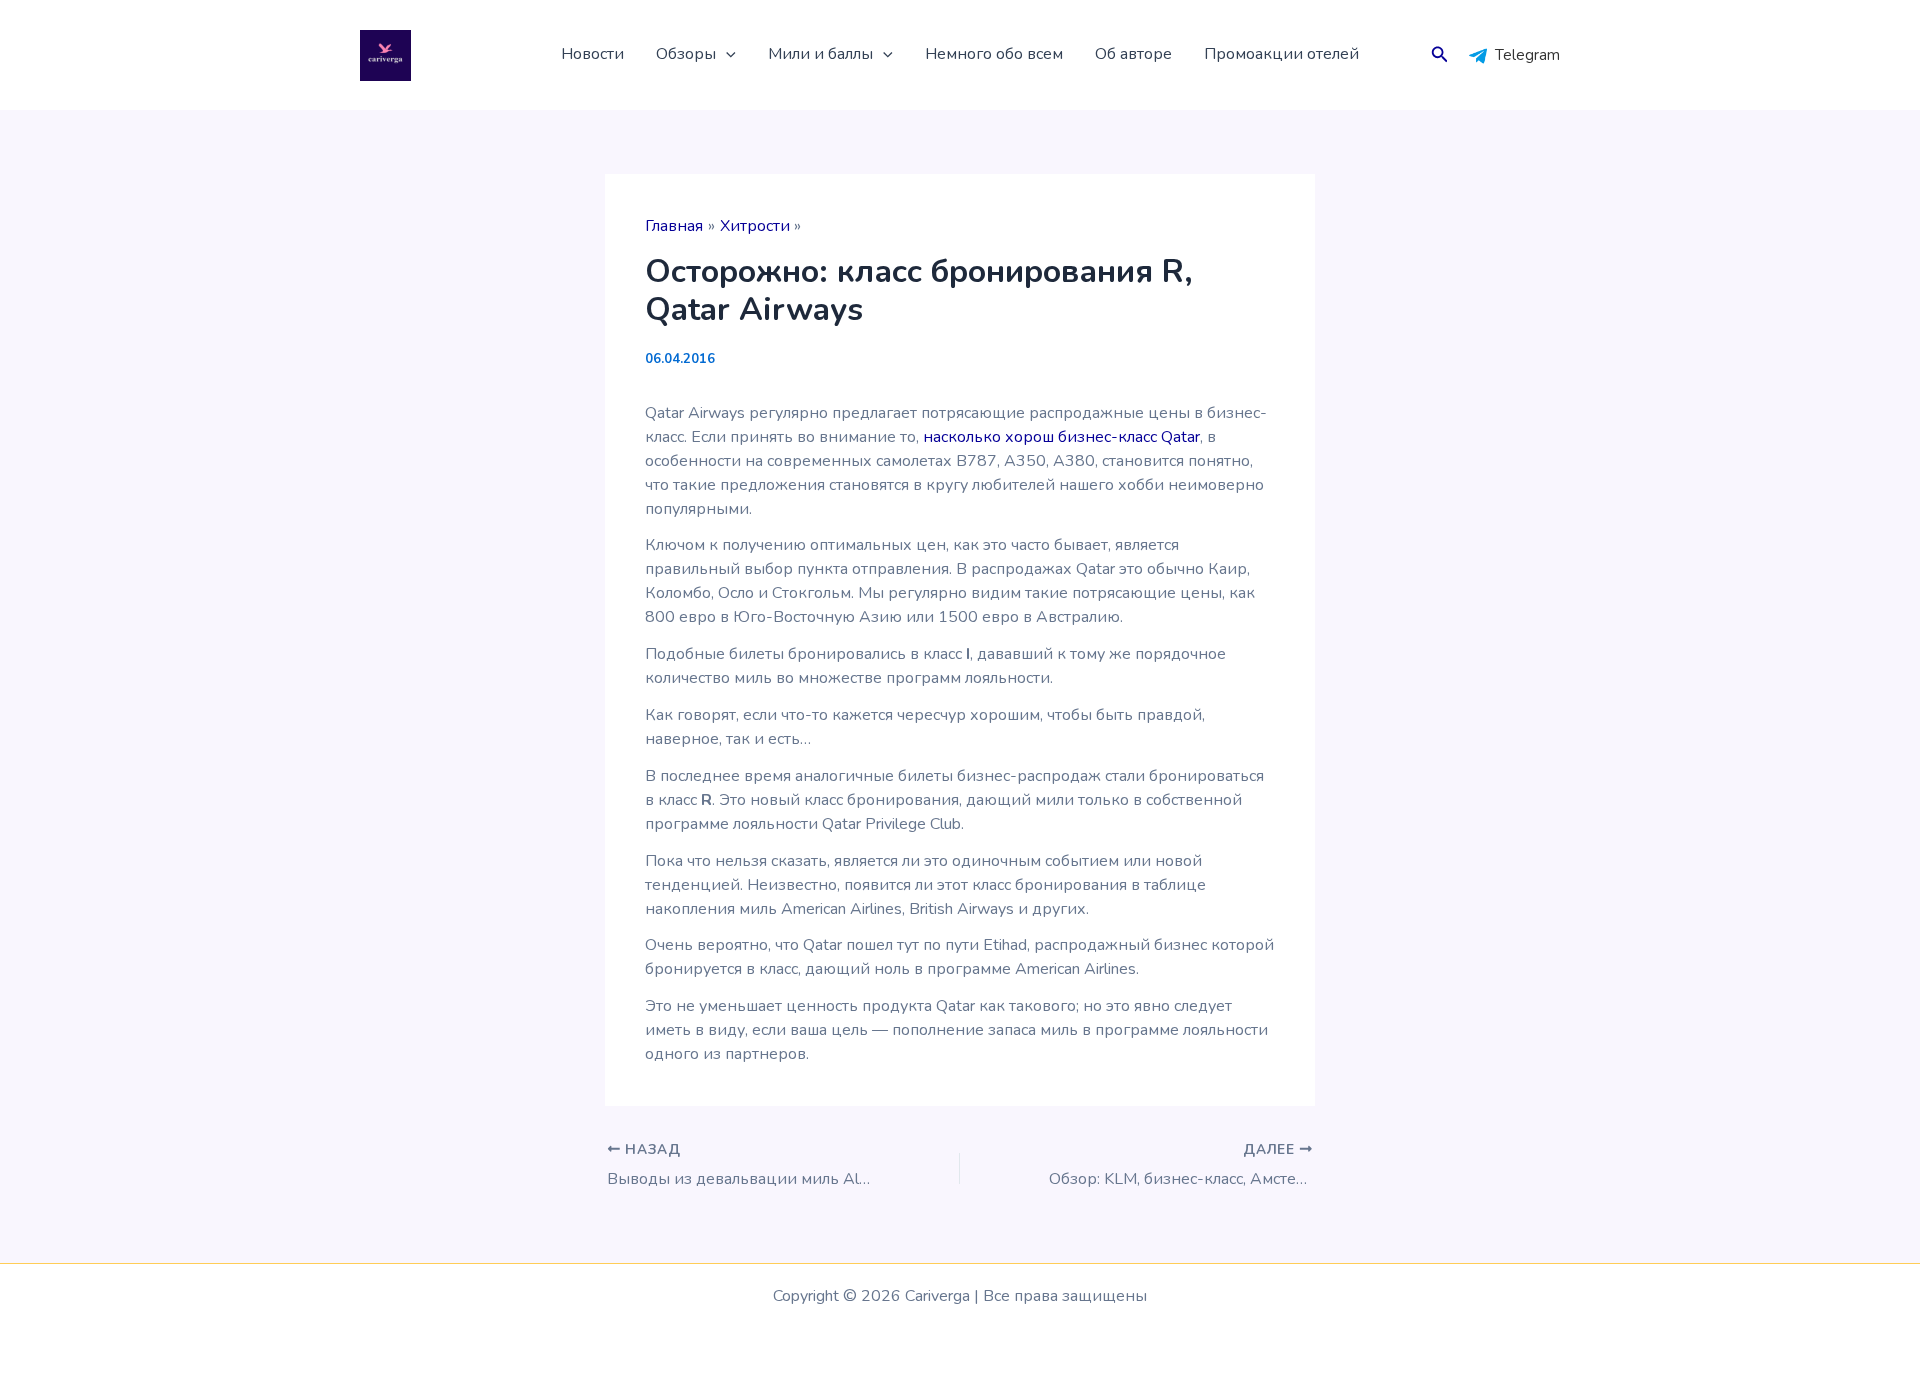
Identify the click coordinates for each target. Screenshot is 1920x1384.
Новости (592, 54)
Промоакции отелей (1281, 54)
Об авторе (1133, 54)
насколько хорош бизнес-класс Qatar (1061, 437)
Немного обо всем (994, 54)
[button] (726, 55)
